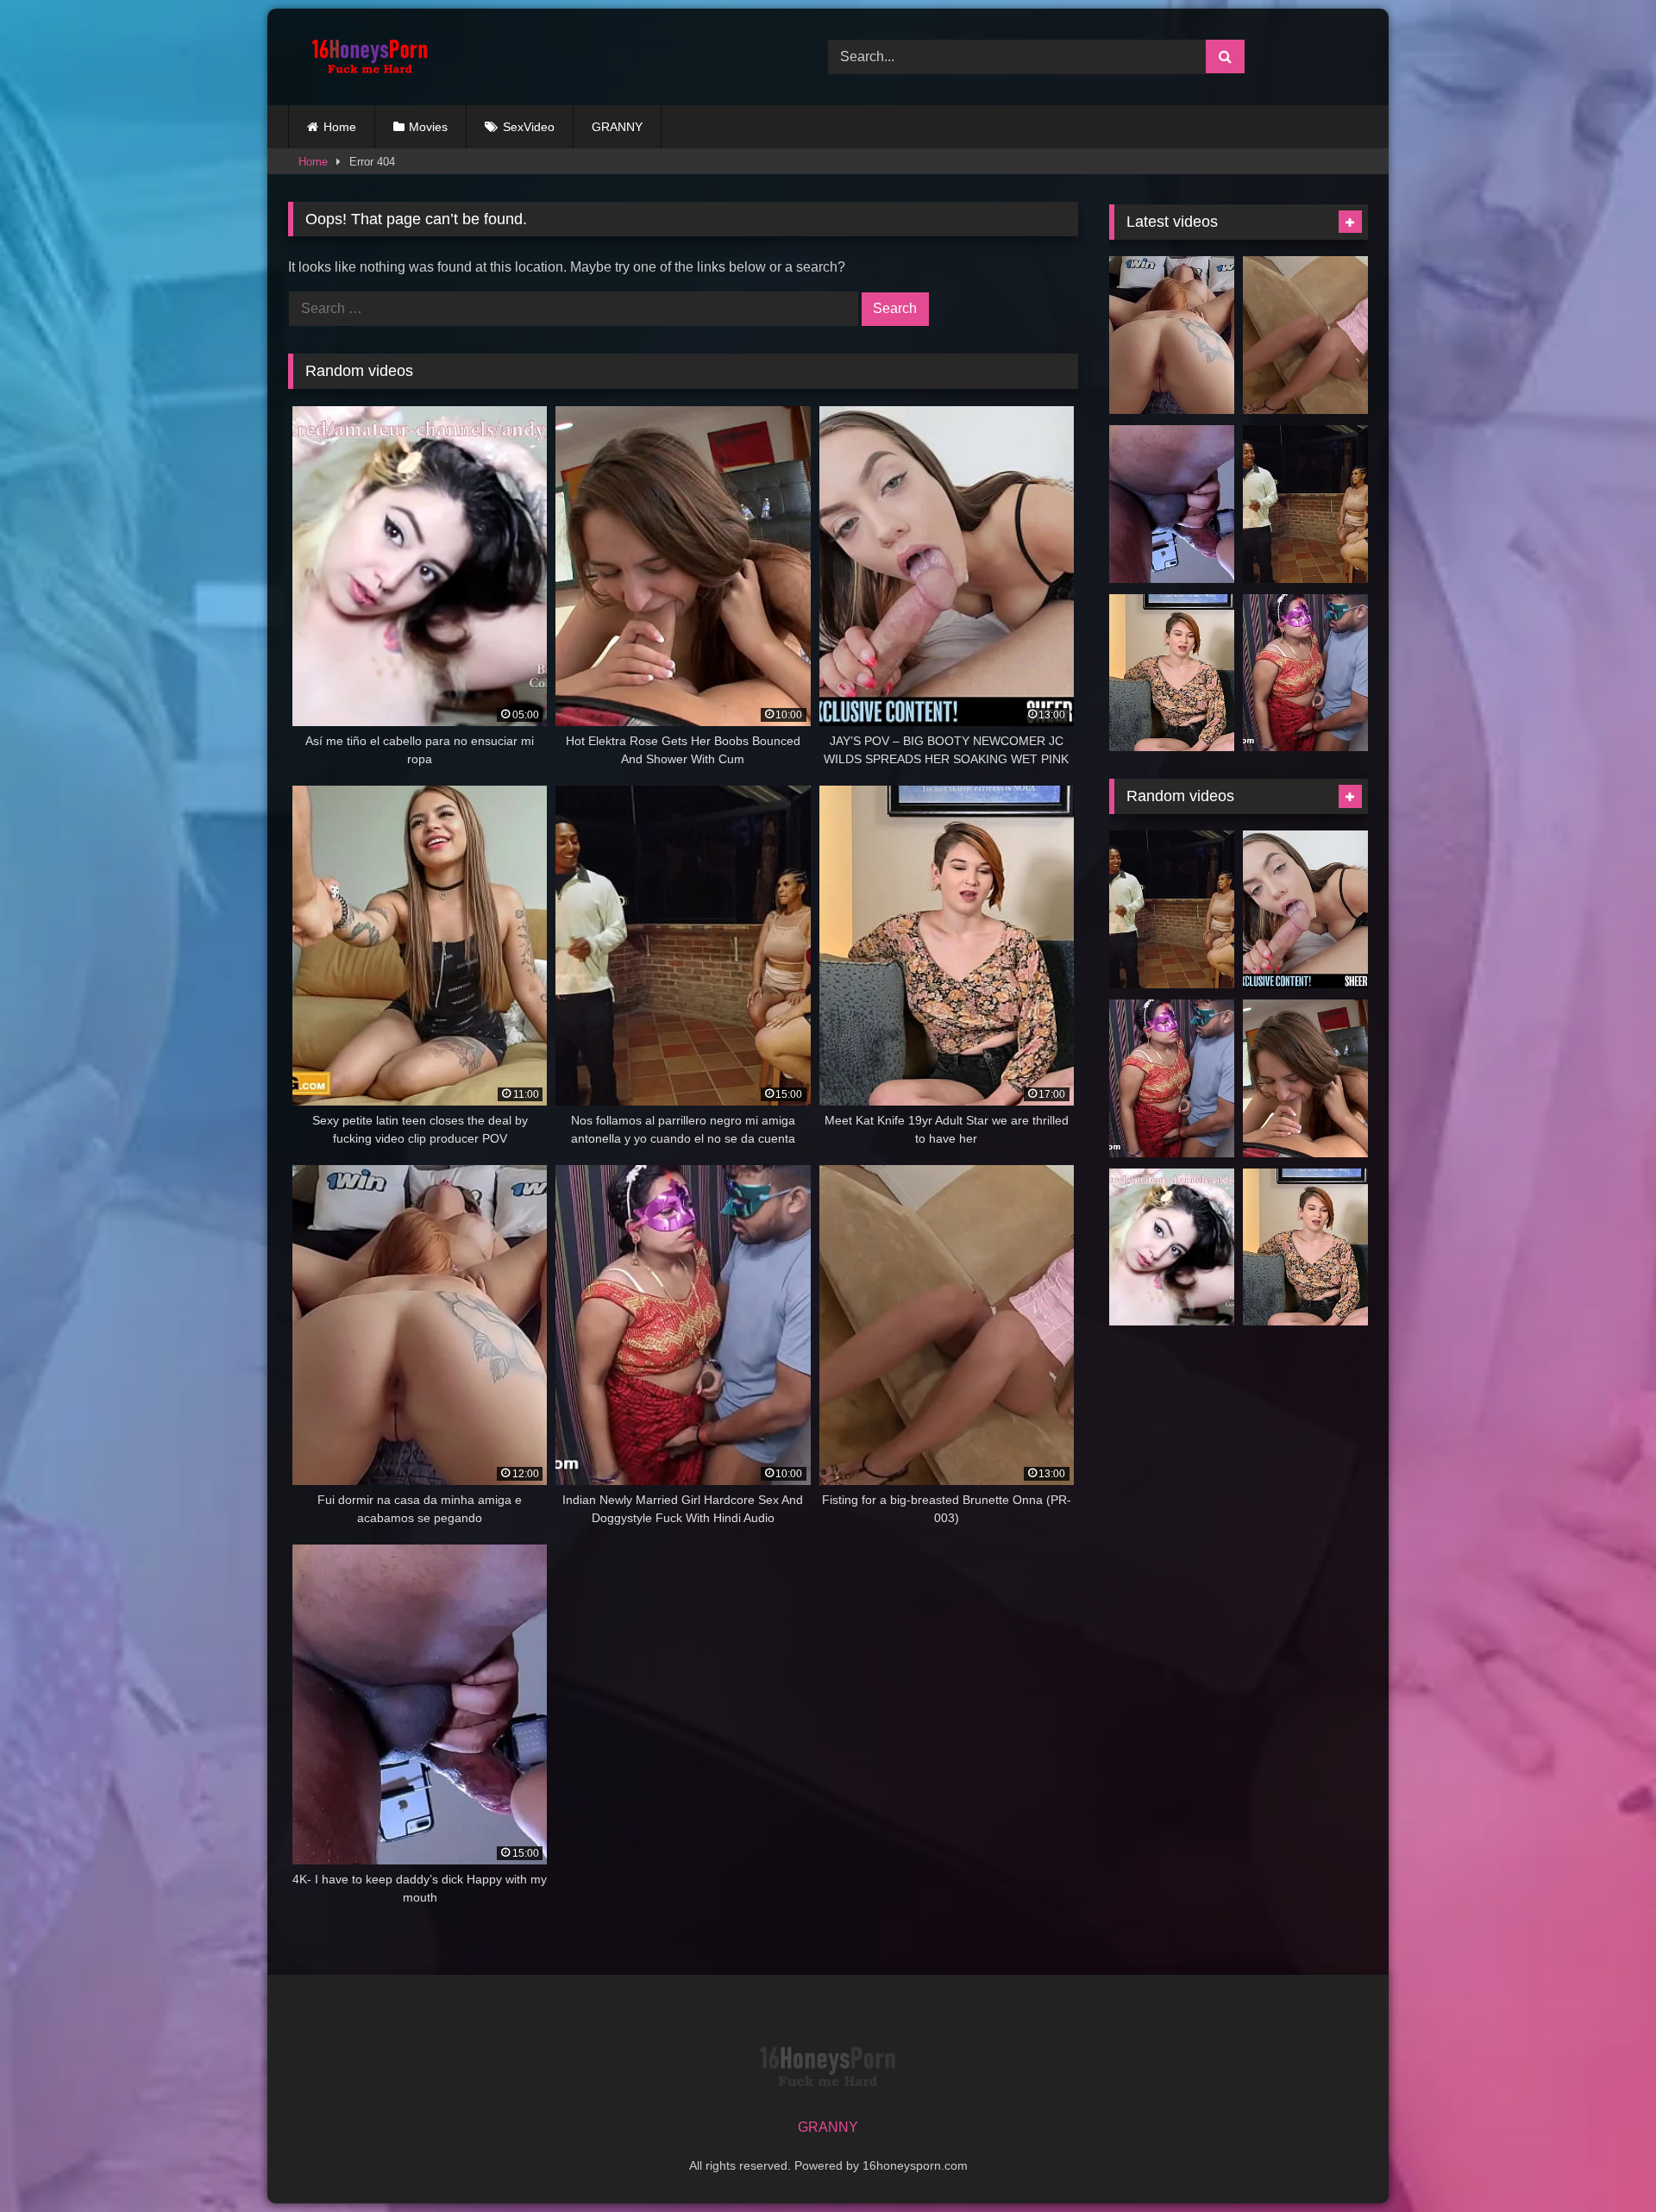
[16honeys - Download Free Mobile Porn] (366, 57)
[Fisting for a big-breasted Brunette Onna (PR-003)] (1305, 335)
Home (340, 127)
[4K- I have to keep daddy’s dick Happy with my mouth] (1172, 504)
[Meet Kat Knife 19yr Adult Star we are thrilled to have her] (1172, 673)
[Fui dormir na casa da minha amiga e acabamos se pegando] (1172, 335)
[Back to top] (1603, 2161)
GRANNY (617, 127)
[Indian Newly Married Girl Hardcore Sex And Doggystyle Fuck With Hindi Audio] (1305, 673)
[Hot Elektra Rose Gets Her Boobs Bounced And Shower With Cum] (1305, 1078)
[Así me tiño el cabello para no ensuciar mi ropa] (1172, 1247)
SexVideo (529, 127)
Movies (428, 127)
